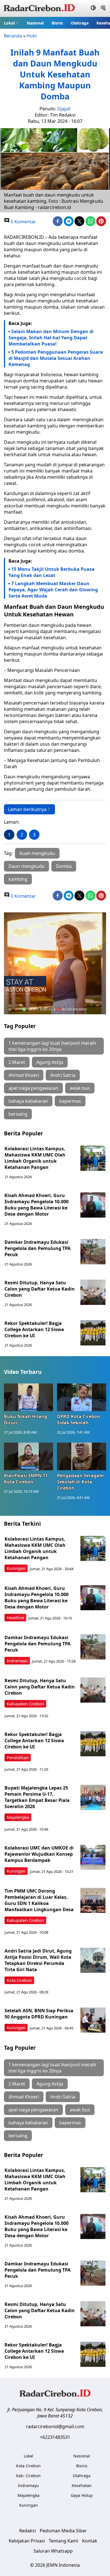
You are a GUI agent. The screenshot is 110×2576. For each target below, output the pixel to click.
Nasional (35, 23)
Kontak (90, 2541)
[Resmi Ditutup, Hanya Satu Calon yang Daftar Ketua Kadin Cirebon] (93, 1292)
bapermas (70, 1101)
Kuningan (16, 1568)
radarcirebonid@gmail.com (55, 2426)
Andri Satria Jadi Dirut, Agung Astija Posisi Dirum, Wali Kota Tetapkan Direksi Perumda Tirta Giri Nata (38, 1960)
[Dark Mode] (93, 8)
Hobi (32, 36)
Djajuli (64, 109)
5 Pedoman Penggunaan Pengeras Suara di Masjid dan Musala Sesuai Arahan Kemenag (56, 358)
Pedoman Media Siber (63, 2531)
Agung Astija (50, 1062)
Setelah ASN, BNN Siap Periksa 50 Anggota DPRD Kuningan (39, 2014)
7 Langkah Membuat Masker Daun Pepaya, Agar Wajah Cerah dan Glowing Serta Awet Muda (53, 590)
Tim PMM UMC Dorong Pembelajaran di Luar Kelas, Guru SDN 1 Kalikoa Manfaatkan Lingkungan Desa (39, 1900)
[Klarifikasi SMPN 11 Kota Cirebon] (28, 1456)
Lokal (9, 23)
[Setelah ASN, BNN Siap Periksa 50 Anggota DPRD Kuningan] (93, 2020)
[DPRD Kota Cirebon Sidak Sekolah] (82, 1397)
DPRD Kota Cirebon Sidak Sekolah (79, 1420)
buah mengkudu (37, 853)
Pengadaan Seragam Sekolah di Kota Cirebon (80, 1482)
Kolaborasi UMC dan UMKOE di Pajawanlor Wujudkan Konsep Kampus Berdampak (39, 1854)
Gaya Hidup (82, 2495)
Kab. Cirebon (28, 2476)
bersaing (18, 1114)
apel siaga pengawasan (33, 1088)
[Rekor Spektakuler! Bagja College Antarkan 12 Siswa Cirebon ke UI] (93, 1333)
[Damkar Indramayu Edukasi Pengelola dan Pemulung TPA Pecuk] (93, 1252)
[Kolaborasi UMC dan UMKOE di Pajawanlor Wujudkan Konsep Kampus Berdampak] (93, 1857)
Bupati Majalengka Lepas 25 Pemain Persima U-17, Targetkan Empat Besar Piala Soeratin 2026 (37, 1797)
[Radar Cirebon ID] (39, 8)
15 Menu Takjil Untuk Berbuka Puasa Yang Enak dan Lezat (51, 572)
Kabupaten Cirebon (25, 1704)
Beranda (13, 36)
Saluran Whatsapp (53, 2551)
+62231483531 (55, 2437)
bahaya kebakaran (28, 1101)
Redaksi (27, 2531)
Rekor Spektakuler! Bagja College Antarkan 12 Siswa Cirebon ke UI (34, 1329)
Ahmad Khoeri (24, 1075)
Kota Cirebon (19, 1980)
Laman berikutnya (27, 809)
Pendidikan (18, 1758)
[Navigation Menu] (103, 8)
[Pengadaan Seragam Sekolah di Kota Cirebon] (82, 1456)
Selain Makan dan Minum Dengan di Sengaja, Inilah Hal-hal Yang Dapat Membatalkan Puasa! (51, 338)
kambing (18, 879)
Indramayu (17, 1661)
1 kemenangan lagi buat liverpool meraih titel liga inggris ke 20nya (52, 1046)
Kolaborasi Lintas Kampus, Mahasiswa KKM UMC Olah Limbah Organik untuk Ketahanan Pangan (35, 1158)
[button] (11, 23)
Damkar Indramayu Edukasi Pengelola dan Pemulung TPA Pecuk (38, 1248)
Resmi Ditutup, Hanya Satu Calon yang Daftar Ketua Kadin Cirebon (40, 1289)
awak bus (80, 1088)
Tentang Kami (63, 2541)
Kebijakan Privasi (27, 2541)
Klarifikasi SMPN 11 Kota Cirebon (26, 1479)
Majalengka (18, 1817)
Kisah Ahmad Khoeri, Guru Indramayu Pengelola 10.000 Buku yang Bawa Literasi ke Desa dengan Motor (37, 1205)
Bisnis (57, 23)
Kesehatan (82, 2485)
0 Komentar (23, 222)
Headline (15, 1618)
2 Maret (17, 1062)
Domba (64, 866)
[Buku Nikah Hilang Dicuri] (28, 1397)
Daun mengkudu (27, 866)
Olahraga (80, 23)
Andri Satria (63, 1075)
